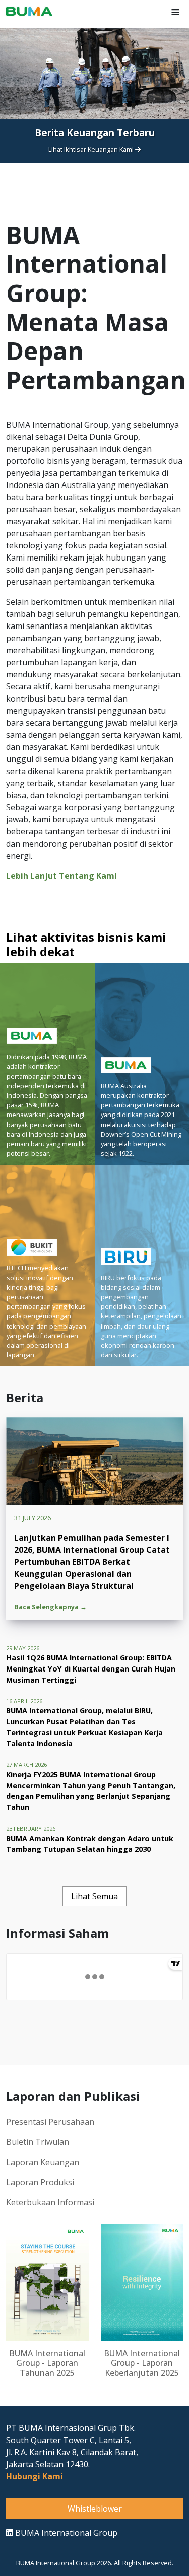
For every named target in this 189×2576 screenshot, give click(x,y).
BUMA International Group (65, 2533)
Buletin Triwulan (38, 2142)
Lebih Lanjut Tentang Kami (61, 876)
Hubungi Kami (35, 2476)
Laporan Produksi (40, 2182)
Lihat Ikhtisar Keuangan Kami (92, 149)
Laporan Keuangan (43, 2162)
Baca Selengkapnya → (50, 1607)
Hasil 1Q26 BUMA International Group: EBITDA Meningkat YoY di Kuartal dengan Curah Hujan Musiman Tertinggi (91, 1668)
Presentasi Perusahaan (50, 2122)
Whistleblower (95, 2509)
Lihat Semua (94, 1896)
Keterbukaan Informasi (50, 2202)
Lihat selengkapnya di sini (92, 183)
